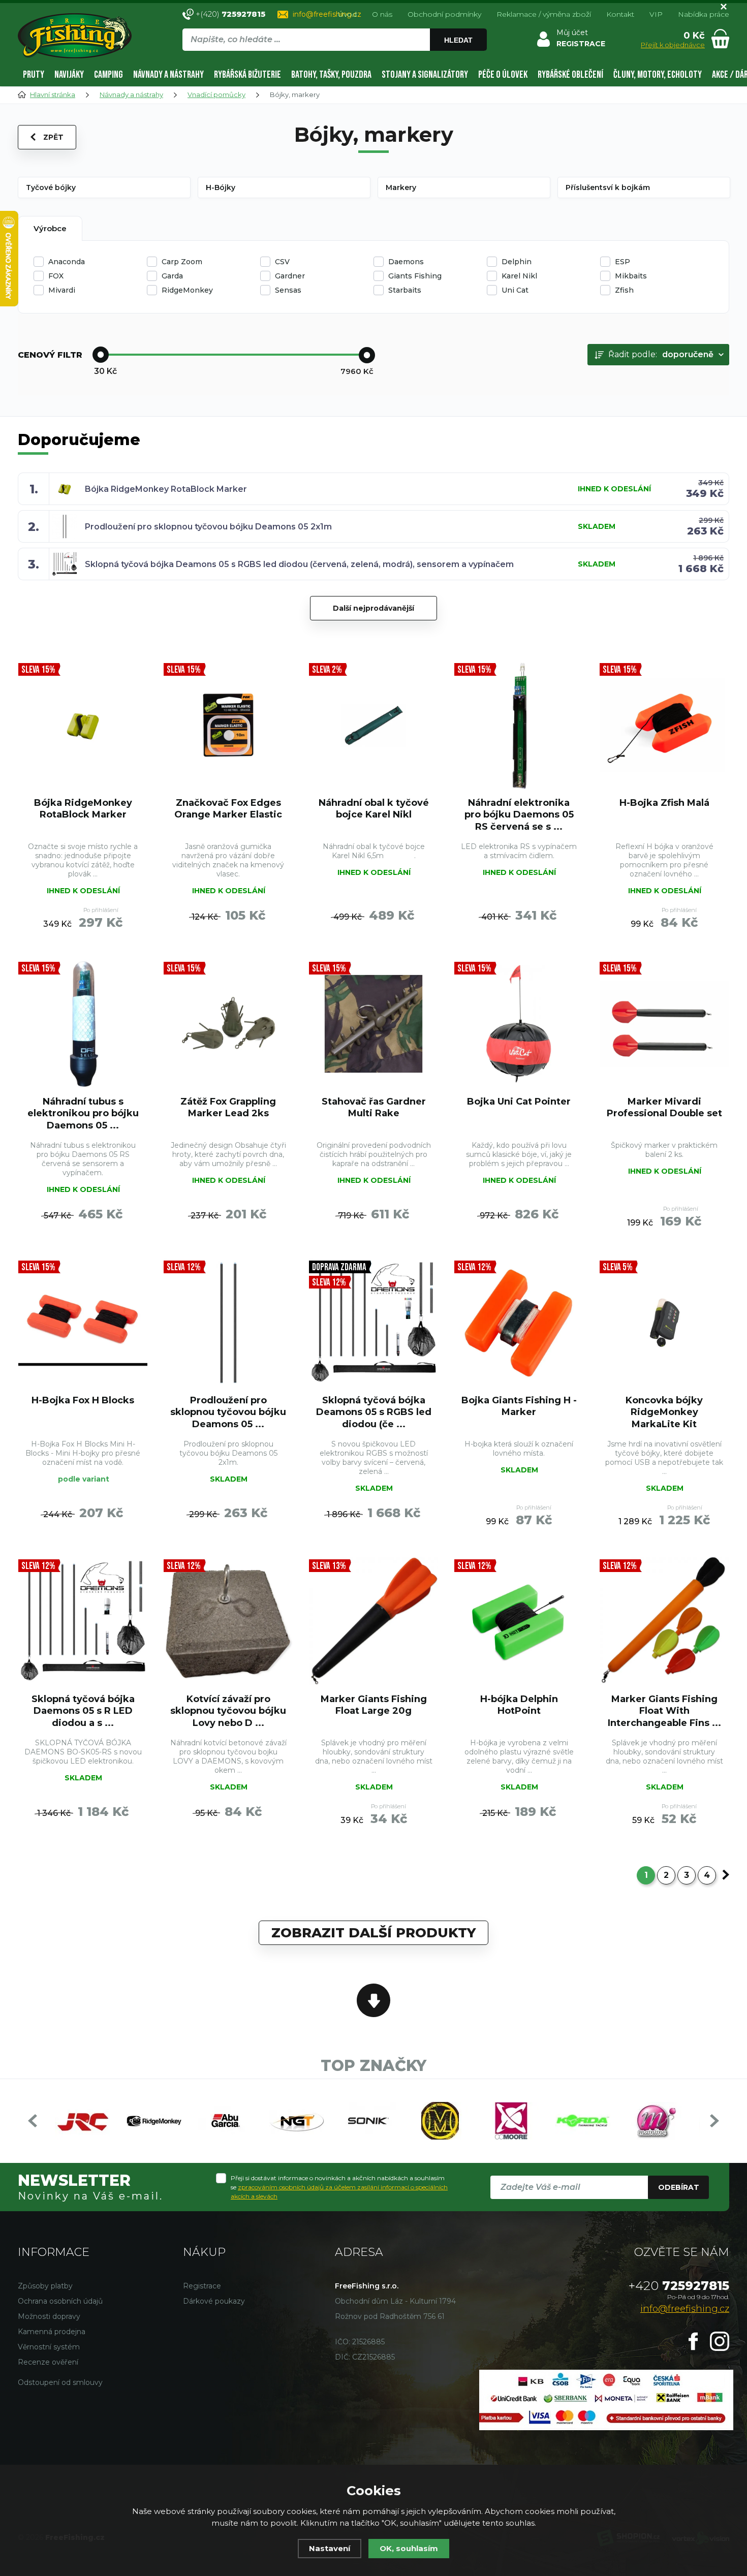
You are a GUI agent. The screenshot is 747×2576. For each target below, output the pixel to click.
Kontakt (620, 14)
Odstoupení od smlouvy (60, 2382)
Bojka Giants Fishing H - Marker (519, 1406)
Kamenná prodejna (52, 2332)
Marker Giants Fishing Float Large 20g (374, 1705)
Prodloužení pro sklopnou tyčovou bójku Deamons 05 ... (228, 1412)
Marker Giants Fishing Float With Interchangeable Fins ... (664, 1711)
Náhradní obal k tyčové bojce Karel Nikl (374, 809)
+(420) (230, 14)
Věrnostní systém (49, 2347)
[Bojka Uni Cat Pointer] (519, 1024)
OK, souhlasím (409, 2548)
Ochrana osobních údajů (60, 2301)
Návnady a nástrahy (168, 75)
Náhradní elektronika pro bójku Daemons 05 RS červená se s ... (519, 815)
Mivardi (62, 290)
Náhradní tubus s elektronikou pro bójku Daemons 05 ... (83, 1113)
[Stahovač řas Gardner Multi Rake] (373, 1024)
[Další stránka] (726, 1875)
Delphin (517, 262)
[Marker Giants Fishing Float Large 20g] (373, 1621)
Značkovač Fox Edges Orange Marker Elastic (228, 809)
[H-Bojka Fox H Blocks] (83, 1323)
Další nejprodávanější (373, 608)
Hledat (458, 40)
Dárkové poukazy (214, 2301)
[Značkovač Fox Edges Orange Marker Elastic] (228, 725)
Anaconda (67, 262)
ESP (622, 262)
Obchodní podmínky (444, 14)
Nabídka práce (704, 14)
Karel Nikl (519, 276)
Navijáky (69, 75)
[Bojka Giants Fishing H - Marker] (519, 1323)
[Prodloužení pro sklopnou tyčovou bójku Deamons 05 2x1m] (228, 1323)
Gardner (290, 276)
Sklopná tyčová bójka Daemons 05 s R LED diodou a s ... (83, 1711)
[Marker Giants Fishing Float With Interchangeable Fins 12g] (664, 1621)
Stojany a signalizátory (425, 75)
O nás (382, 14)
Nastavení (330, 2548)
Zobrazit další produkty (373, 1933)
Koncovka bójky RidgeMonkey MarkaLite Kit (664, 1412)
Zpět (53, 137)
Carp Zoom (182, 262)
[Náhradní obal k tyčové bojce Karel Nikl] (373, 725)
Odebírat (679, 2187)
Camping (108, 75)
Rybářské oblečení (570, 75)
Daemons (406, 262)
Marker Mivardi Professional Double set (664, 1107)
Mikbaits (631, 276)
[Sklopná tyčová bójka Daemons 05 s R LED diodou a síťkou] (83, 1621)
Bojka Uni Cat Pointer (519, 1102)
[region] (334, 61)
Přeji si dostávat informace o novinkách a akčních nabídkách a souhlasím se (339, 2187)
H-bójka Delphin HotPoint (519, 1705)
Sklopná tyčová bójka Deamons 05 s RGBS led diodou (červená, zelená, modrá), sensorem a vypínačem (299, 564)
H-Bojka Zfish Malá (664, 803)
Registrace (202, 2286)
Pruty (34, 75)
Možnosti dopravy (49, 2316)
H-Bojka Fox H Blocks (83, 1400)
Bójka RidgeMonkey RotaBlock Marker (166, 489)
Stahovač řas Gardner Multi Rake (374, 1107)
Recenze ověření (48, 2362)
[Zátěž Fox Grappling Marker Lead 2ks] (228, 1024)
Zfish (624, 290)
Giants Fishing (415, 276)
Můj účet (572, 33)
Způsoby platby (45, 2286)
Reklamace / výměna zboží (544, 14)
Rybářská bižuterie (247, 75)
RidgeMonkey (187, 290)
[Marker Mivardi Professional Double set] (664, 1024)
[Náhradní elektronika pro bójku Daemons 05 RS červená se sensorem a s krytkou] (519, 725)
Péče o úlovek (503, 75)
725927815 (679, 2286)
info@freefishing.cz (327, 14)
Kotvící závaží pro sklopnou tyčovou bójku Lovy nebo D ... (228, 1711)
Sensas (288, 290)
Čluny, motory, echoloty (658, 75)
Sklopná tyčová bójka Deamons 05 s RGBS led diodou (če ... (374, 1412)
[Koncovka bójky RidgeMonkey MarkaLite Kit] (664, 1323)
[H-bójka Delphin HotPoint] (519, 1621)
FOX (56, 276)
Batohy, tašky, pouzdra (331, 75)
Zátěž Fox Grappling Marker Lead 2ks (228, 1107)
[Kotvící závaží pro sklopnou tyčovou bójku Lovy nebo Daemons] (228, 1621)
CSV (282, 262)
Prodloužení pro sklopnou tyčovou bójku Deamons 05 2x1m (208, 527)
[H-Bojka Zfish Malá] (664, 725)
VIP (656, 14)
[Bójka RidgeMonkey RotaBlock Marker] (83, 725)
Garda (172, 276)
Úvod (347, 14)
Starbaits (405, 290)
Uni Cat (515, 290)
